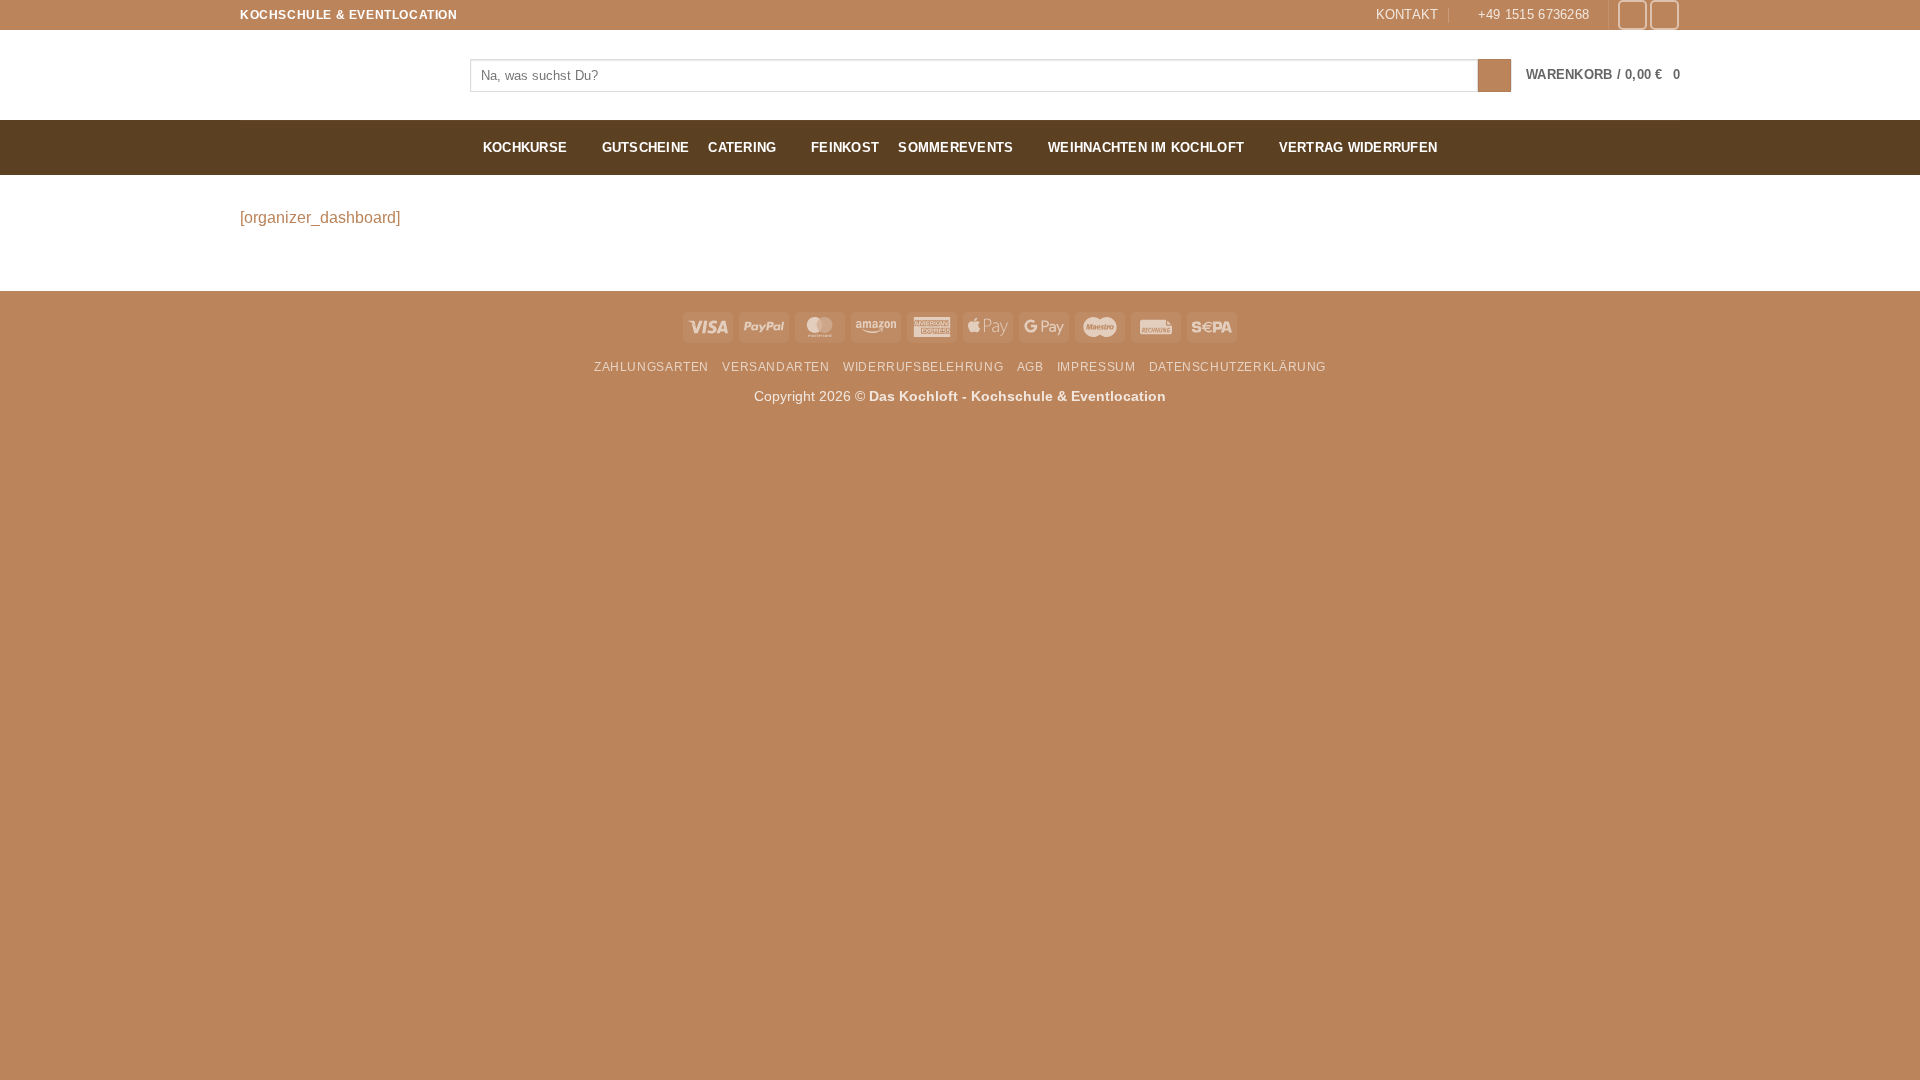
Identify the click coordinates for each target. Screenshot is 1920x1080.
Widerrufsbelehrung (923, 367)
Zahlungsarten (651, 367)
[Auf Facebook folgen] (1632, 14)
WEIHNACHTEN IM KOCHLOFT (1146, 147)
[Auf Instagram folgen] (1664, 14)
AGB (1030, 367)
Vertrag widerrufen (1358, 147)
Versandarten (775, 367)
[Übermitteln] (1494, 76)
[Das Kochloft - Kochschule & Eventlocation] (340, 75)
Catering (742, 147)
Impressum (1096, 367)
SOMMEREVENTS (955, 147)
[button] (1603, 75)
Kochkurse (525, 147)
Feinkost (845, 147)
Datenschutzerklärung (1237, 367)
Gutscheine (646, 147)
